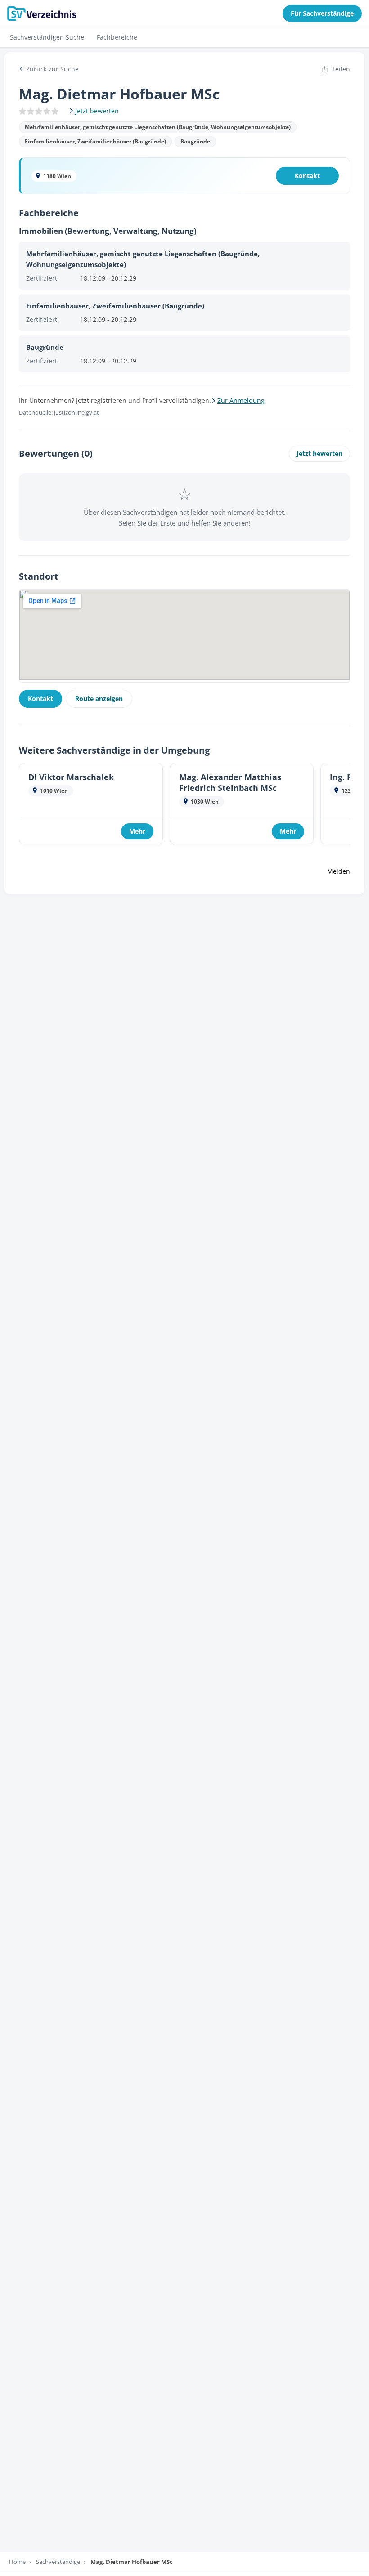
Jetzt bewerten (319, 453)
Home (17, 2562)
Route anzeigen (99, 699)
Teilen (341, 69)
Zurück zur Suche (52, 69)
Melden (339, 871)
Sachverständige (58, 2562)
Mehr (137, 831)
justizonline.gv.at (76, 412)
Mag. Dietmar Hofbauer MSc (132, 2562)
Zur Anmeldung (241, 400)
